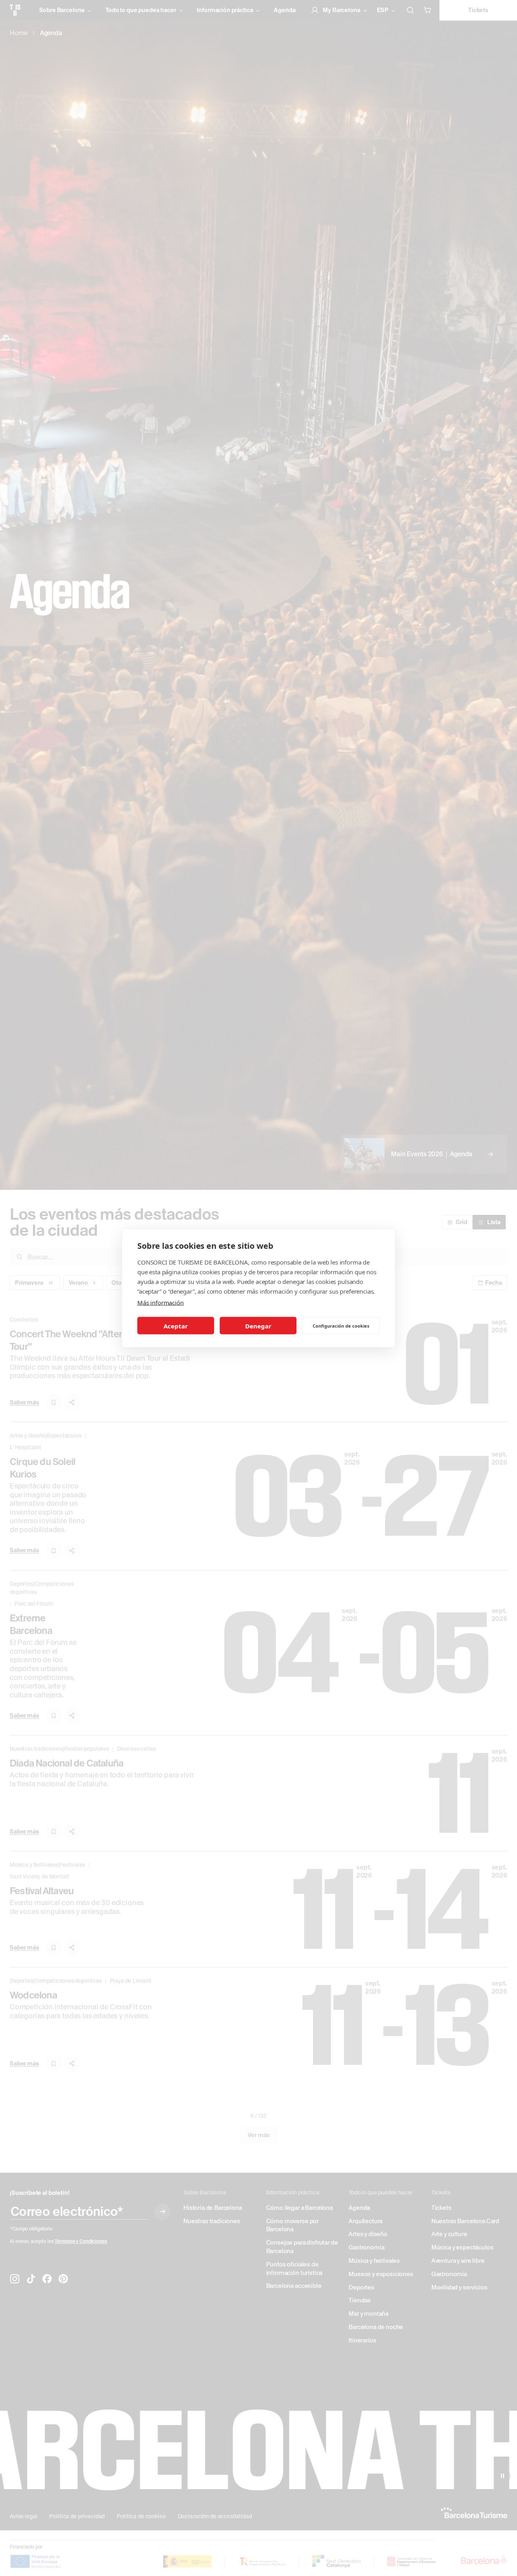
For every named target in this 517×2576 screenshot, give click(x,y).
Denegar (258, 1326)
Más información (161, 1303)
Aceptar (176, 1326)
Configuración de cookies (341, 1325)
